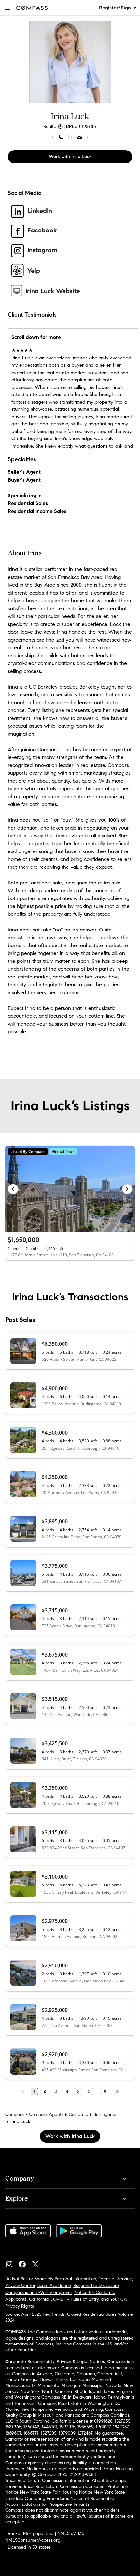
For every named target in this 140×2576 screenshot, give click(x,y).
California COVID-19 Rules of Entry (64, 2299)
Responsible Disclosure (96, 2286)
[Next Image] (127, 1189)
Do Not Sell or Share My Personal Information (51, 2279)
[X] (38, 2263)
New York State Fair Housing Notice (56, 2492)
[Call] (61, 137)
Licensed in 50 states (29, 2547)
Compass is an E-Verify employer (39, 2292)
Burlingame (105, 2115)
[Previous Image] (13, 1189)
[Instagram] (12, 2263)
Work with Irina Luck (70, 157)
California (78, 2115)
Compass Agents (46, 2115)
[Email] (79, 137)
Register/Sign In (118, 8)
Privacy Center (20, 2286)
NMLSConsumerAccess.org (33, 2540)
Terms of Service (115, 2279)
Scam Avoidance (54, 2286)
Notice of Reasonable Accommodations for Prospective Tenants (60, 2501)
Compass (14, 2115)
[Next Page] (117, 2091)
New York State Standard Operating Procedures (65, 2495)
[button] (8, 8)
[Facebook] (25, 2263)
